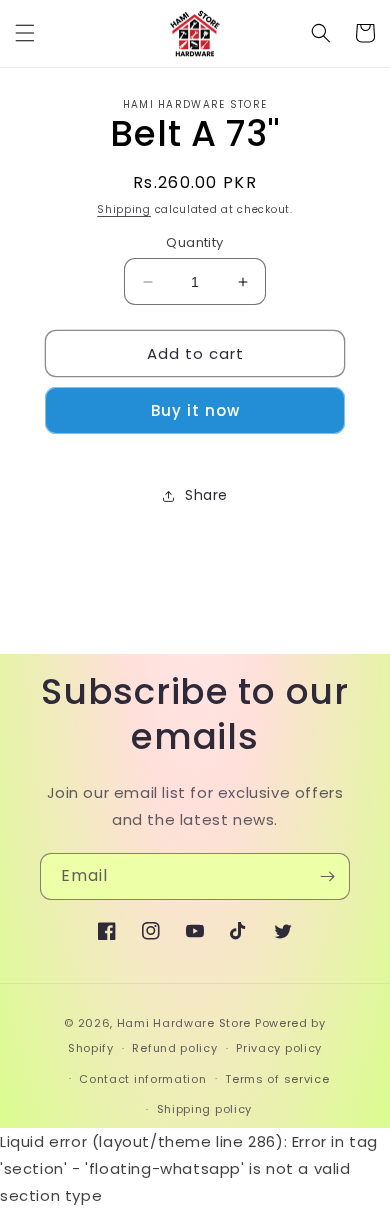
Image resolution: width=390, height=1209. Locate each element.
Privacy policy (279, 1048)
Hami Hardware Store (184, 1023)
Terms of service (277, 1079)
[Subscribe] (327, 876)
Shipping (124, 209)
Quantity (194, 242)
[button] (25, 33)
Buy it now (195, 410)
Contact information (142, 1079)
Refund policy (174, 1048)
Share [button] (206, 495)
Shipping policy (205, 1109)
